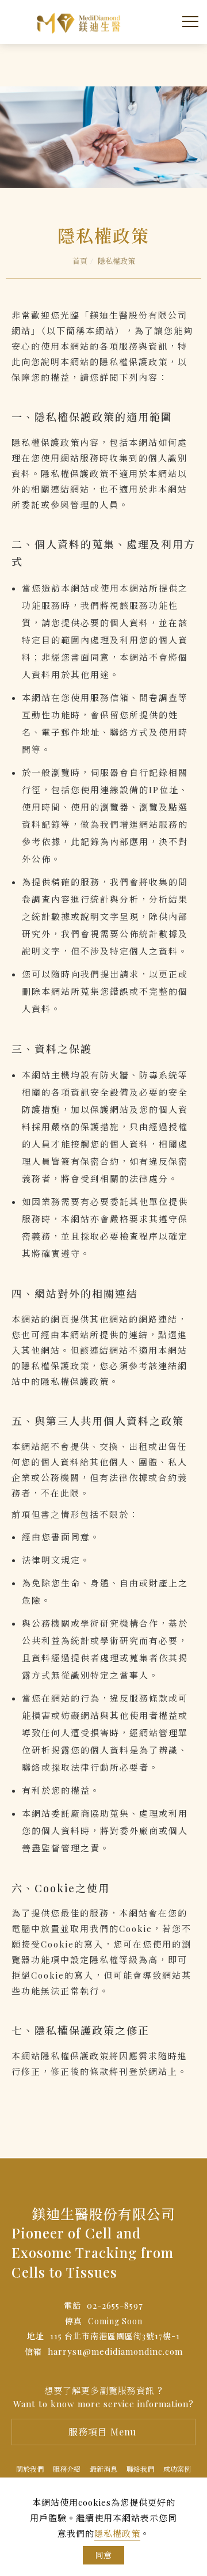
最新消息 (103, 2469)
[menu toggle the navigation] (188, 22)
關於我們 (30, 2469)
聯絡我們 (140, 2469)
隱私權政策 (117, 2533)
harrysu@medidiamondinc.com (115, 2351)
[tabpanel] (103, 137)
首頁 (80, 261)
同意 (103, 2555)
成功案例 (177, 2469)
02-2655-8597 (115, 2305)
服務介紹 (67, 2469)
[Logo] (80, 20)
